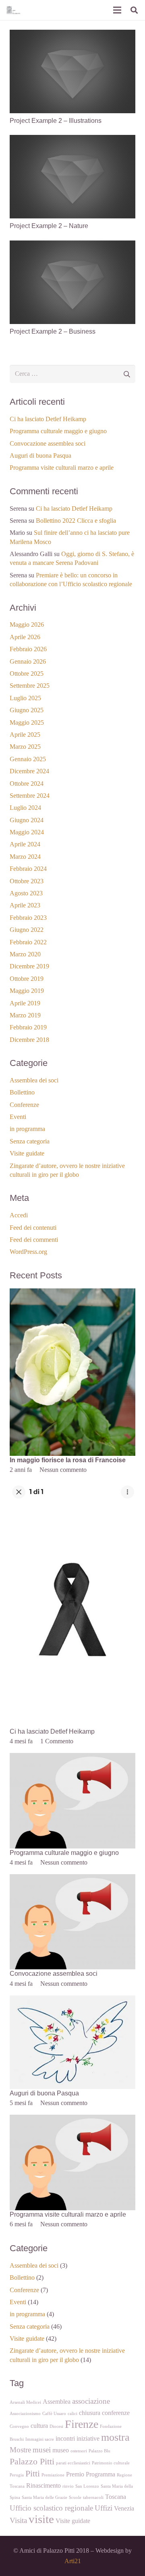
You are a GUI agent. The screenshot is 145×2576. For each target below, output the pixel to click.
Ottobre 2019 (27, 979)
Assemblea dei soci (34, 1080)
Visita (18, 2520)
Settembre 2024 (30, 796)
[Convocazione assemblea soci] (72, 1879)
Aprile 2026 (25, 637)
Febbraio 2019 (28, 1027)
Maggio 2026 (27, 625)
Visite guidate (27, 1153)
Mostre (20, 2450)
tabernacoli (93, 2498)
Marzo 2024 (25, 857)
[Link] (13, 10)
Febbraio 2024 (28, 869)
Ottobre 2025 (27, 674)
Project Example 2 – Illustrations (56, 121)
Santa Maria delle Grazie (45, 2498)
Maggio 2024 (27, 832)
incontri (65, 2438)
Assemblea (57, 2402)
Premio (75, 2474)
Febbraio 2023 (28, 918)
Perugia (17, 2475)
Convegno (19, 2426)
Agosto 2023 (26, 893)
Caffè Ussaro (54, 2414)
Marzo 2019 (25, 1015)
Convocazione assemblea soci (48, 443)
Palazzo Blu (99, 2451)
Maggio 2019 (27, 991)
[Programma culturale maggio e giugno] (72, 1758)
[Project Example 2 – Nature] (72, 140)
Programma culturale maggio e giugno (58, 431)
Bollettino (22, 1092)
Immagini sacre (40, 2439)
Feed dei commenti (34, 1240)
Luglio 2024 (25, 808)
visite (41, 2519)
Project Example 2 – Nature (49, 226)
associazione (91, 2401)
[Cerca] (134, 10)
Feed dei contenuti (33, 1228)
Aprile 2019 (25, 1003)
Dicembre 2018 (29, 1040)
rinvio (68, 2486)
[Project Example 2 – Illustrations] (72, 35)
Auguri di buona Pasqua (40, 455)
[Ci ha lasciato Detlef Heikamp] (72, 1487)
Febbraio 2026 (28, 649)
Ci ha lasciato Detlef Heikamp (48, 419)
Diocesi (56, 2426)
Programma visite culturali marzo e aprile (62, 468)
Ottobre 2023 (27, 881)
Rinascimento (43, 2485)
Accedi (19, 1215)
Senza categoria (30, 1141)
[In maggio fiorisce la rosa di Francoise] (72, 1293)
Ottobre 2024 (27, 784)
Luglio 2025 (25, 698)
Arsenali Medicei (25, 2402)
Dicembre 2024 (29, 771)
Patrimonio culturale (111, 2463)
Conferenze (24, 1105)
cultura (39, 2426)
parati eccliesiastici (73, 2463)
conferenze (116, 2413)
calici (72, 2414)
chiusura (90, 2413)
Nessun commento (63, 1470)
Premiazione (53, 2475)
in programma (27, 1129)
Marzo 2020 (25, 954)
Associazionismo (25, 2414)
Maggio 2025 (27, 722)
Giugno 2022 (27, 930)
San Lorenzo (87, 2486)
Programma (100, 2474)
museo (61, 2450)
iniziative (88, 2438)
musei (42, 2450)
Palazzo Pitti (32, 2461)
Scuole (75, 2498)
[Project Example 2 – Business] (72, 246)
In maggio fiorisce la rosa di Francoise (68, 1460)
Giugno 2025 (27, 710)
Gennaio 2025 (28, 759)
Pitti (33, 2473)
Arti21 (73, 2561)
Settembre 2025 (30, 686)
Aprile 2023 (25, 905)
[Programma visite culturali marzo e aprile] (72, 2120)
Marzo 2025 (25, 747)
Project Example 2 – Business (53, 331)
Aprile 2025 (25, 735)
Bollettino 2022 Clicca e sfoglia (76, 521)
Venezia (124, 2508)
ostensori (79, 2451)
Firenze (82, 2424)
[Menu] (117, 10)
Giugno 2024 (27, 820)
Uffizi (104, 2508)
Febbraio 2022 (28, 942)
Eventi (18, 1117)
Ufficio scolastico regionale (51, 2508)
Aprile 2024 (25, 844)
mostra (115, 2437)
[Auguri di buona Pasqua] (72, 2000)
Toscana (116, 2497)
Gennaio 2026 (28, 661)
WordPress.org (28, 1252)
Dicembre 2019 (29, 966)
